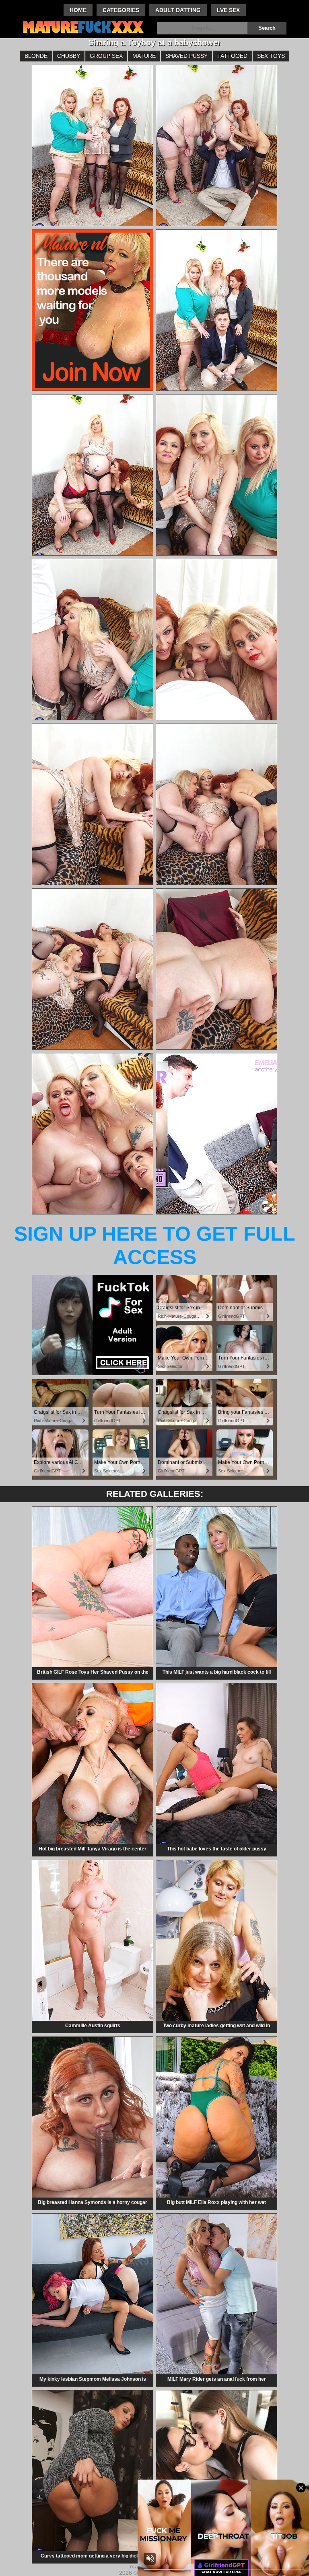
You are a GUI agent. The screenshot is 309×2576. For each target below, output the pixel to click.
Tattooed (232, 56)
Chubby (69, 56)
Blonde (36, 56)
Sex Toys (271, 56)
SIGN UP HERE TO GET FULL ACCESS (155, 1245)
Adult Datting (178, 10)
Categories (121, 10)
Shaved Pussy (186, 56)
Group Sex (106, 56)
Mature (144, 56)
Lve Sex (228, 10)
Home (78, 10)
